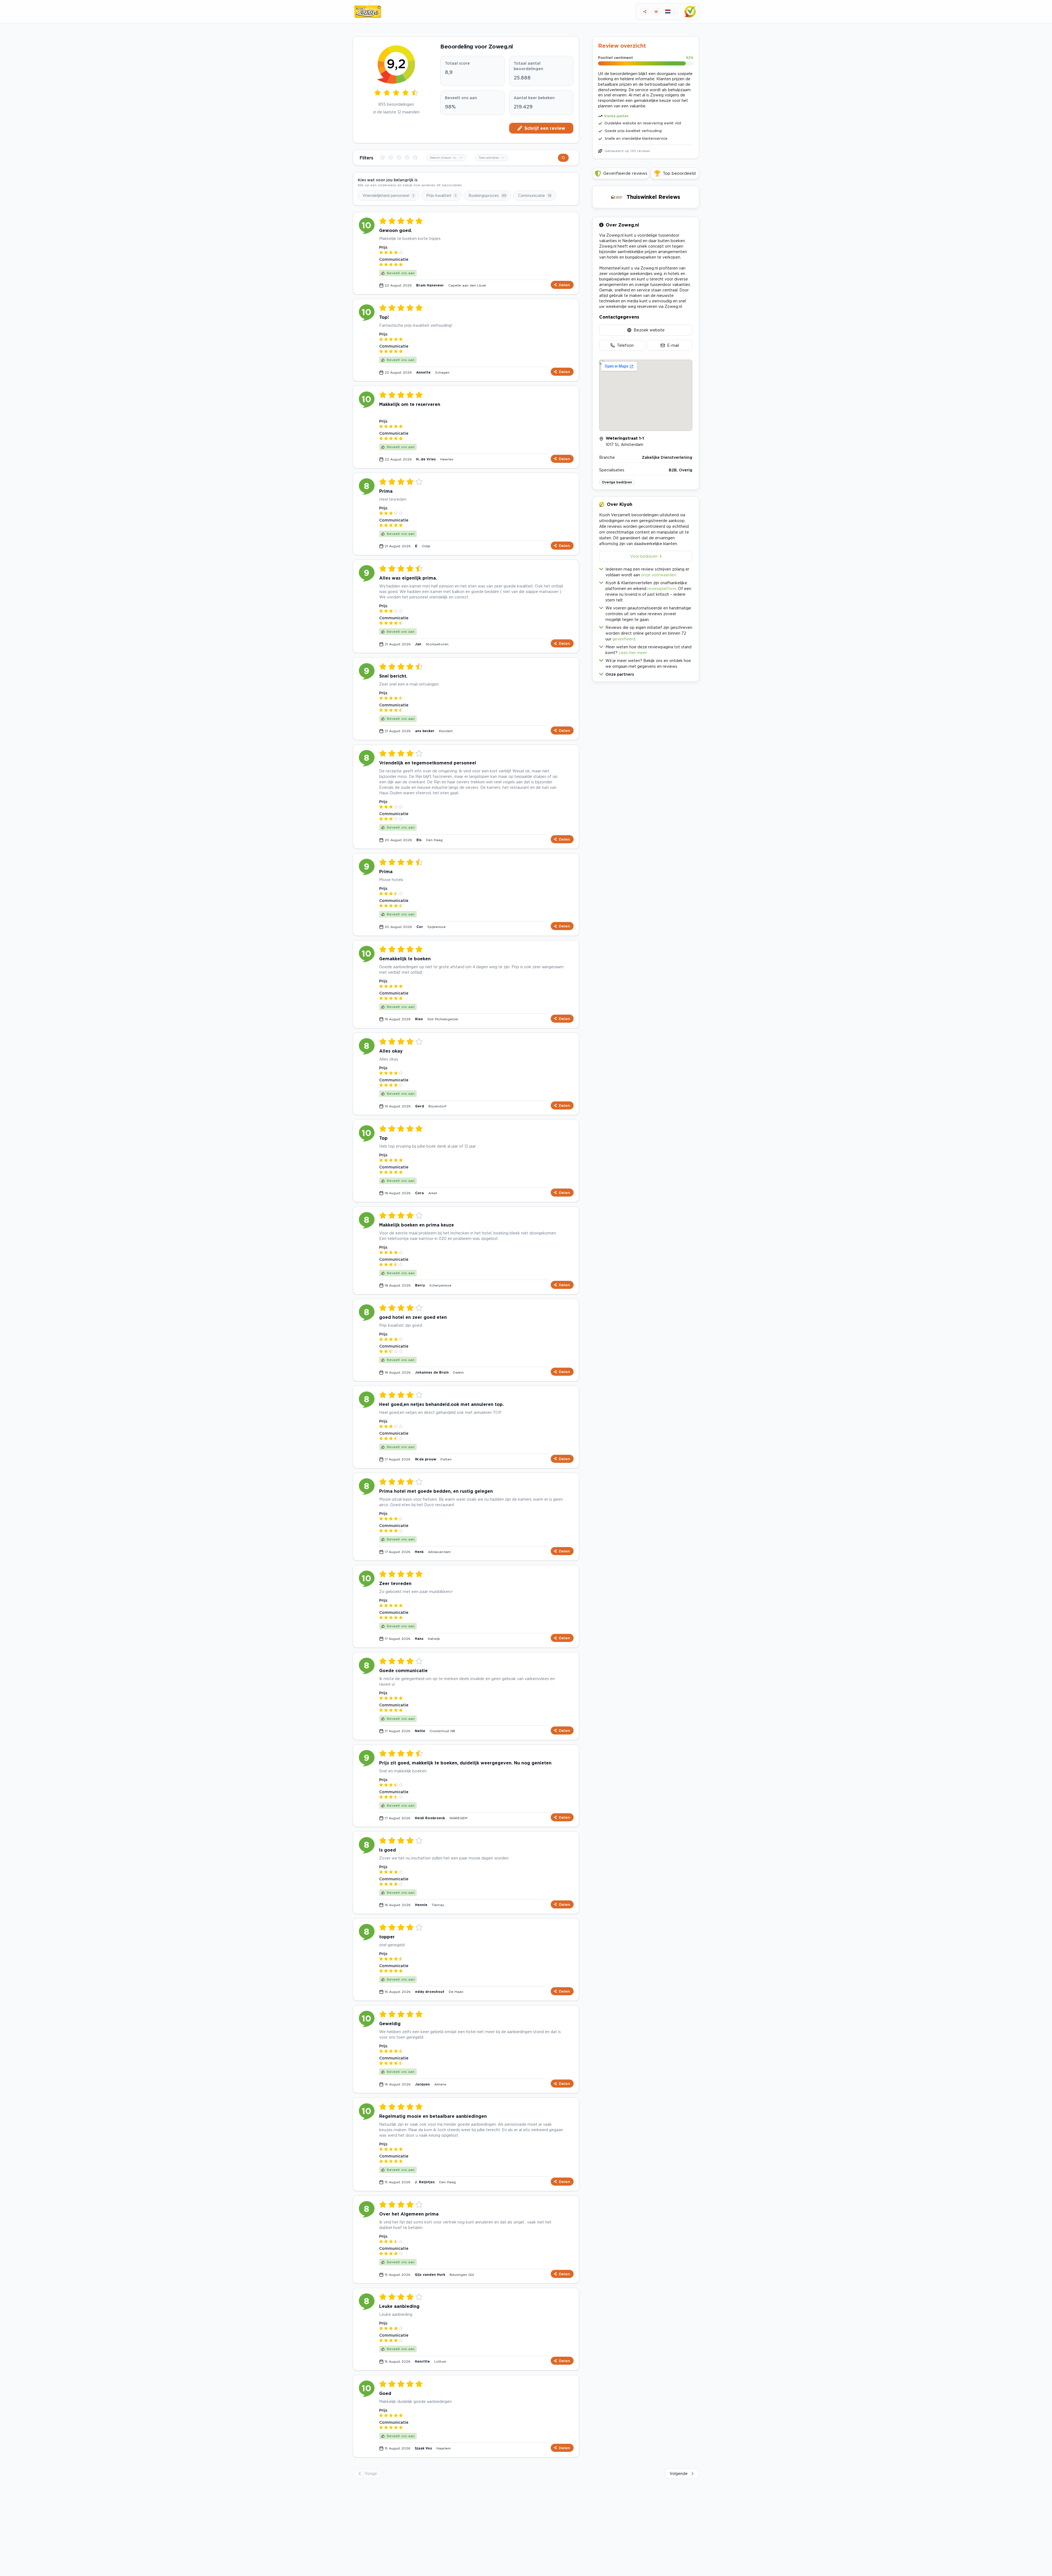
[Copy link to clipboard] (645, 12)
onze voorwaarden (659, 575)
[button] (646, 673)
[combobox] (446, 158)
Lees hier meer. (633, 653)
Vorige (371, 2473)
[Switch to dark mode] (656, 12)
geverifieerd (624, 639)
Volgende (679, 2473)
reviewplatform (662, 588)
